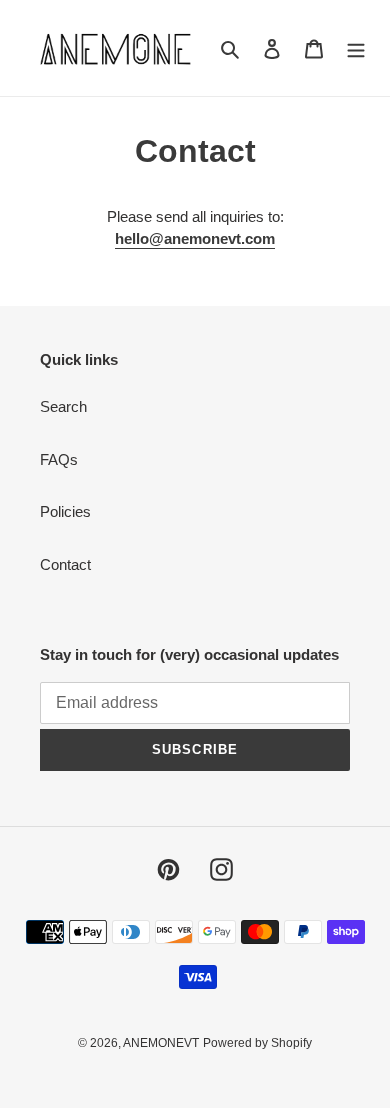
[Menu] (356, 48)
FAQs (59, 459)
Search (63, 406)
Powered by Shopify (257, 1043)
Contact (65, 564)
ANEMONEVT (161, 1043)
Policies (65, 511)
